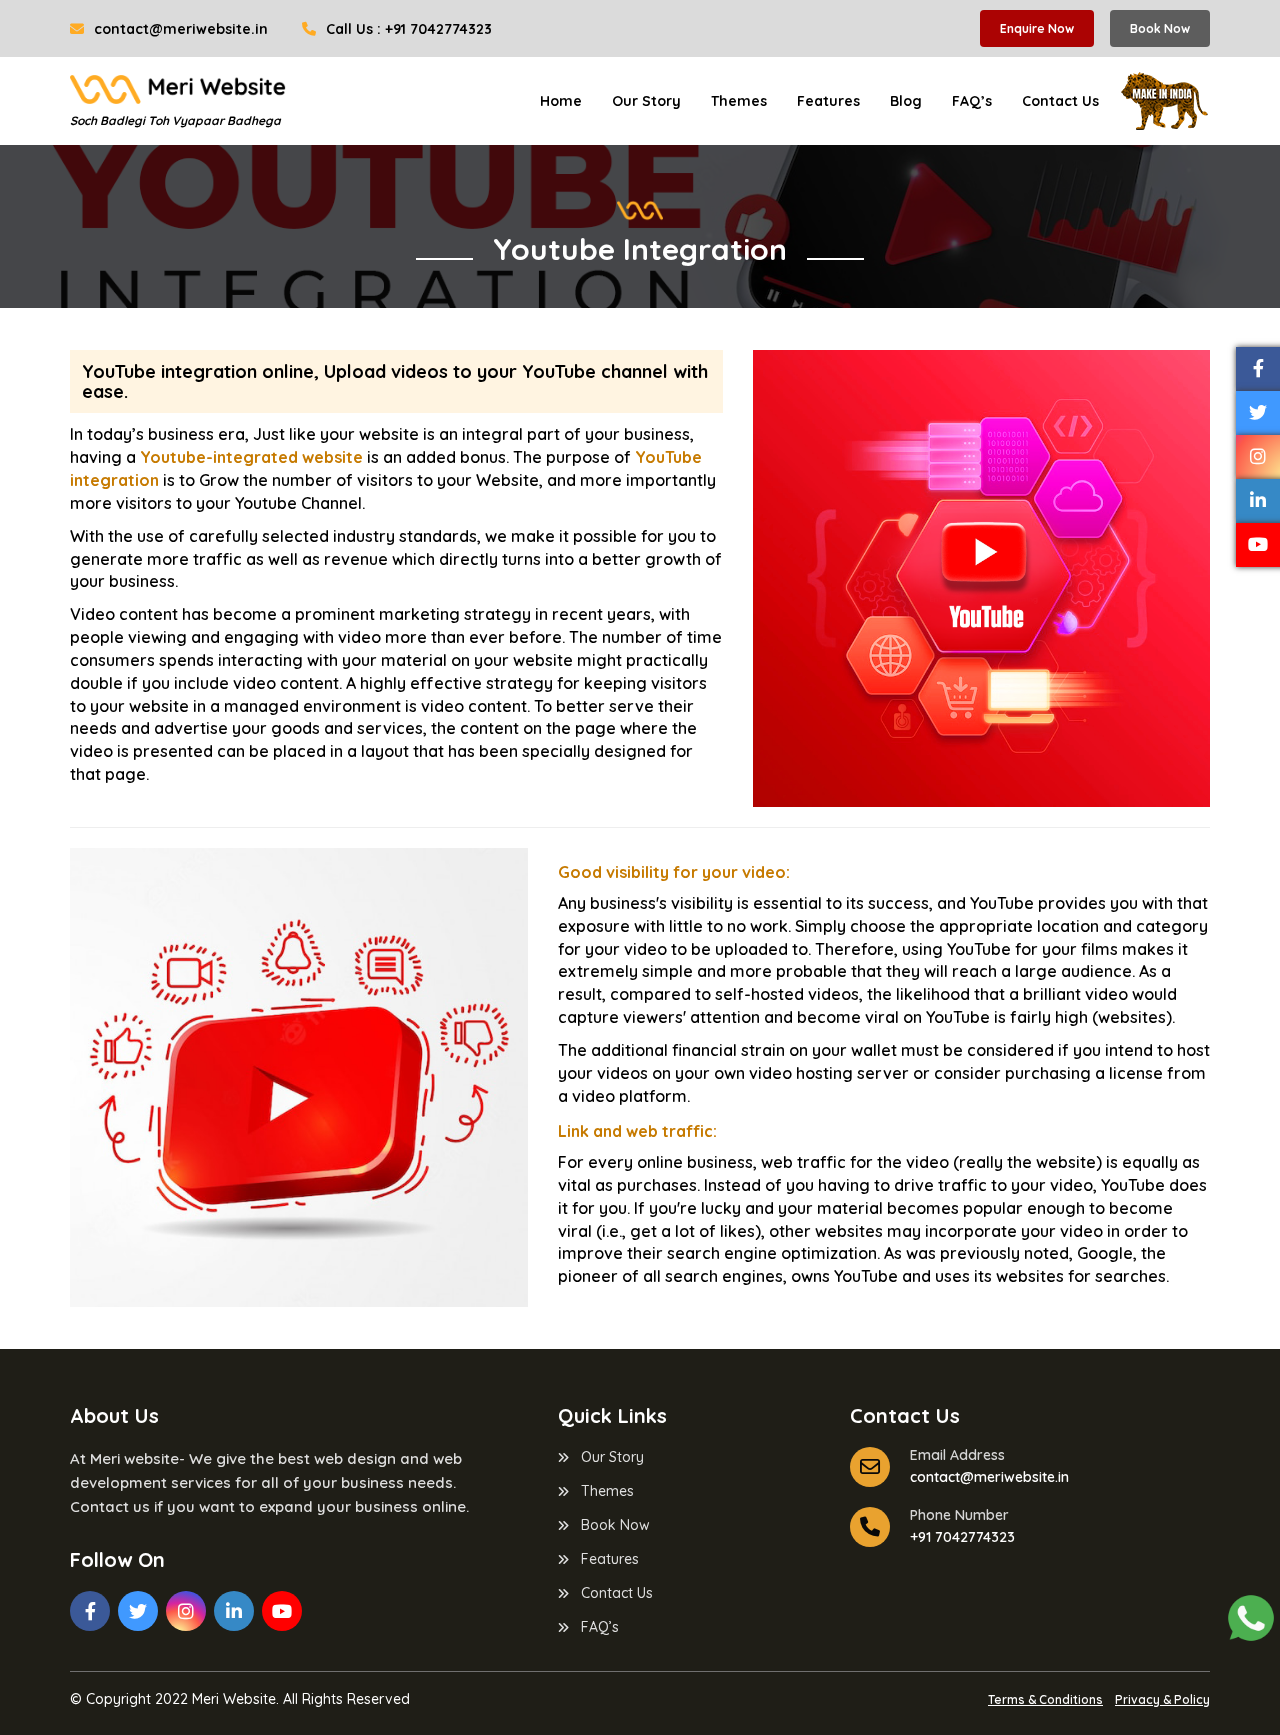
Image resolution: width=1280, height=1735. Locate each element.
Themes (739, 101)
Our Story (646, 101)
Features (828, 101)
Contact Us (1060, 101)
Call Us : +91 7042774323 (407, 29)
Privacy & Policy (1162, 1699)
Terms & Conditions (1045, 1699)
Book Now (1160, 28)
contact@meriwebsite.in (179, 29)
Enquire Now (1037, 28)
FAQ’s (972, 101)
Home (561, 101)
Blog (906, 101)
